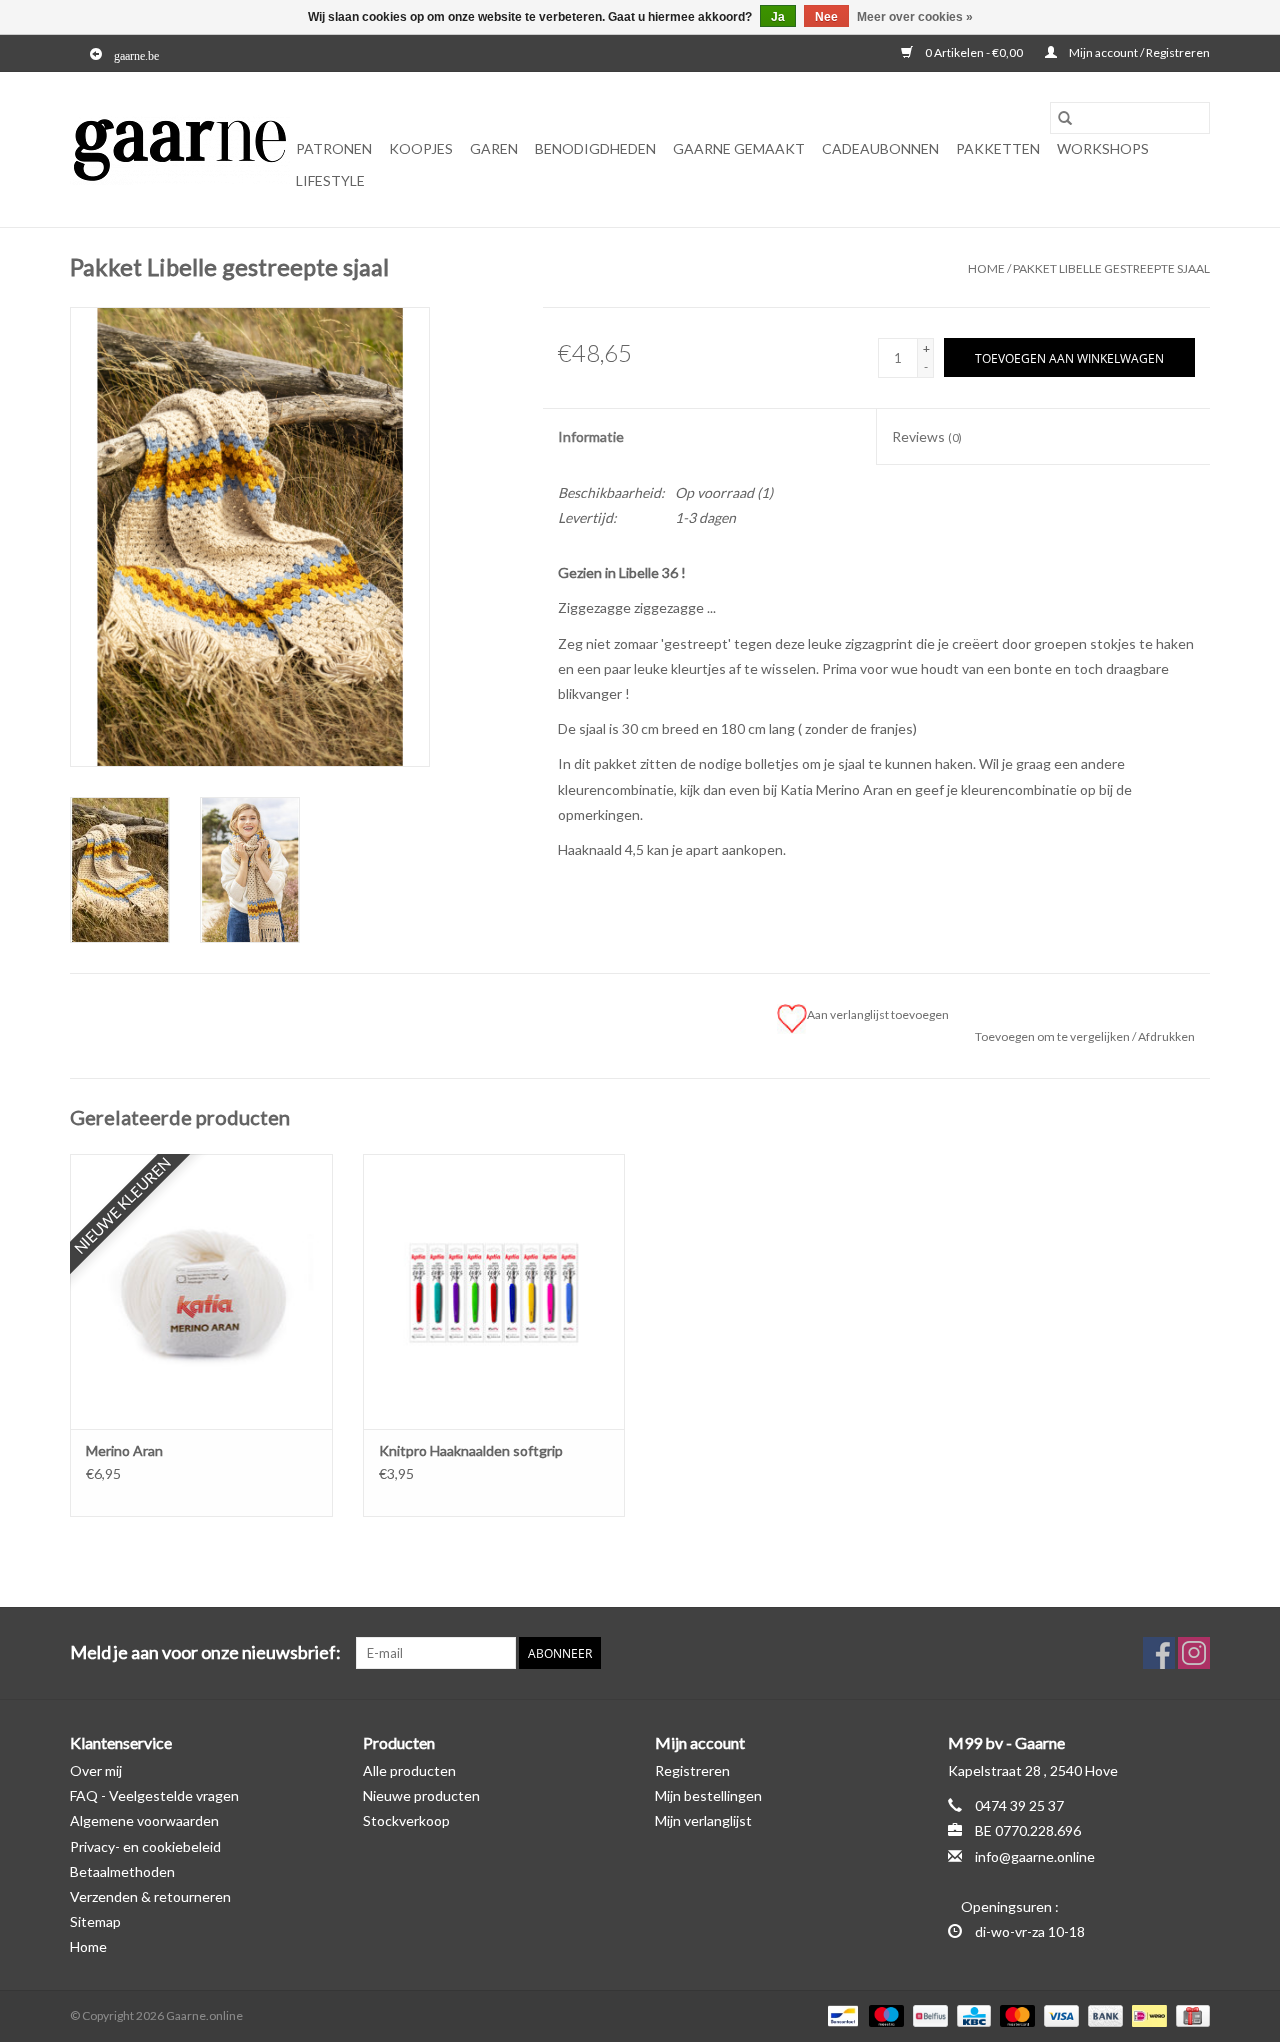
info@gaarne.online (1035, 1856)
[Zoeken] (1065, 118)
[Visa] (1059, 2014)
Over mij (96, 1770)
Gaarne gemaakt (739, 148)
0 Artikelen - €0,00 (974, 52)
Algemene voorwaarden (144, 1820)
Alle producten (409, 1770)
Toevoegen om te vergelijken (1053, 1036)
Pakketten (998, 148)
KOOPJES (421, 148)
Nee (826, 17)
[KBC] (971, 2014)
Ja (778, 17)
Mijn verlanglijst (703, 1820)
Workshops (1103, 148)
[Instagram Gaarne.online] (1194, 1653)
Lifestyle (330, 180)
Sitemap (95, 1921)
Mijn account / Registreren (1138, 52)
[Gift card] (1189, 2014)
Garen (494, 148)
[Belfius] (927, 2014)
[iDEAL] (1146, 2014)
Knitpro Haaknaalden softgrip (471, 1450)
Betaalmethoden (122, 1871)
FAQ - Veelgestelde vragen (154, 1795)
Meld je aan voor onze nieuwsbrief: (205, 1652)
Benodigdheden (595, 148)
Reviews (927, 436)
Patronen (334, 148)
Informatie (591, 436)
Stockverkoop (406, 1820)
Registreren (692, 1770)
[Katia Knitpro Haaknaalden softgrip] (494, 1291)
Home (986, 268)
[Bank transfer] (1103, 2014)
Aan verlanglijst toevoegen (880, 1014)
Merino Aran (124, 1450)
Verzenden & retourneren (150, 1896)
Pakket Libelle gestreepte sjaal (1111, 268)
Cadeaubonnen (880, 148)
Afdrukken (1166, 1036)
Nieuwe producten (421, 1795)
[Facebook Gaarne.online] (1159, 1653)
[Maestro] (884, 2014)
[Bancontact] (840, 2014)
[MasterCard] (1015, 2014)
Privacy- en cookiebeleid (145, 1846)
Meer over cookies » (915, 17)
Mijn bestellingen (708, 1795)
